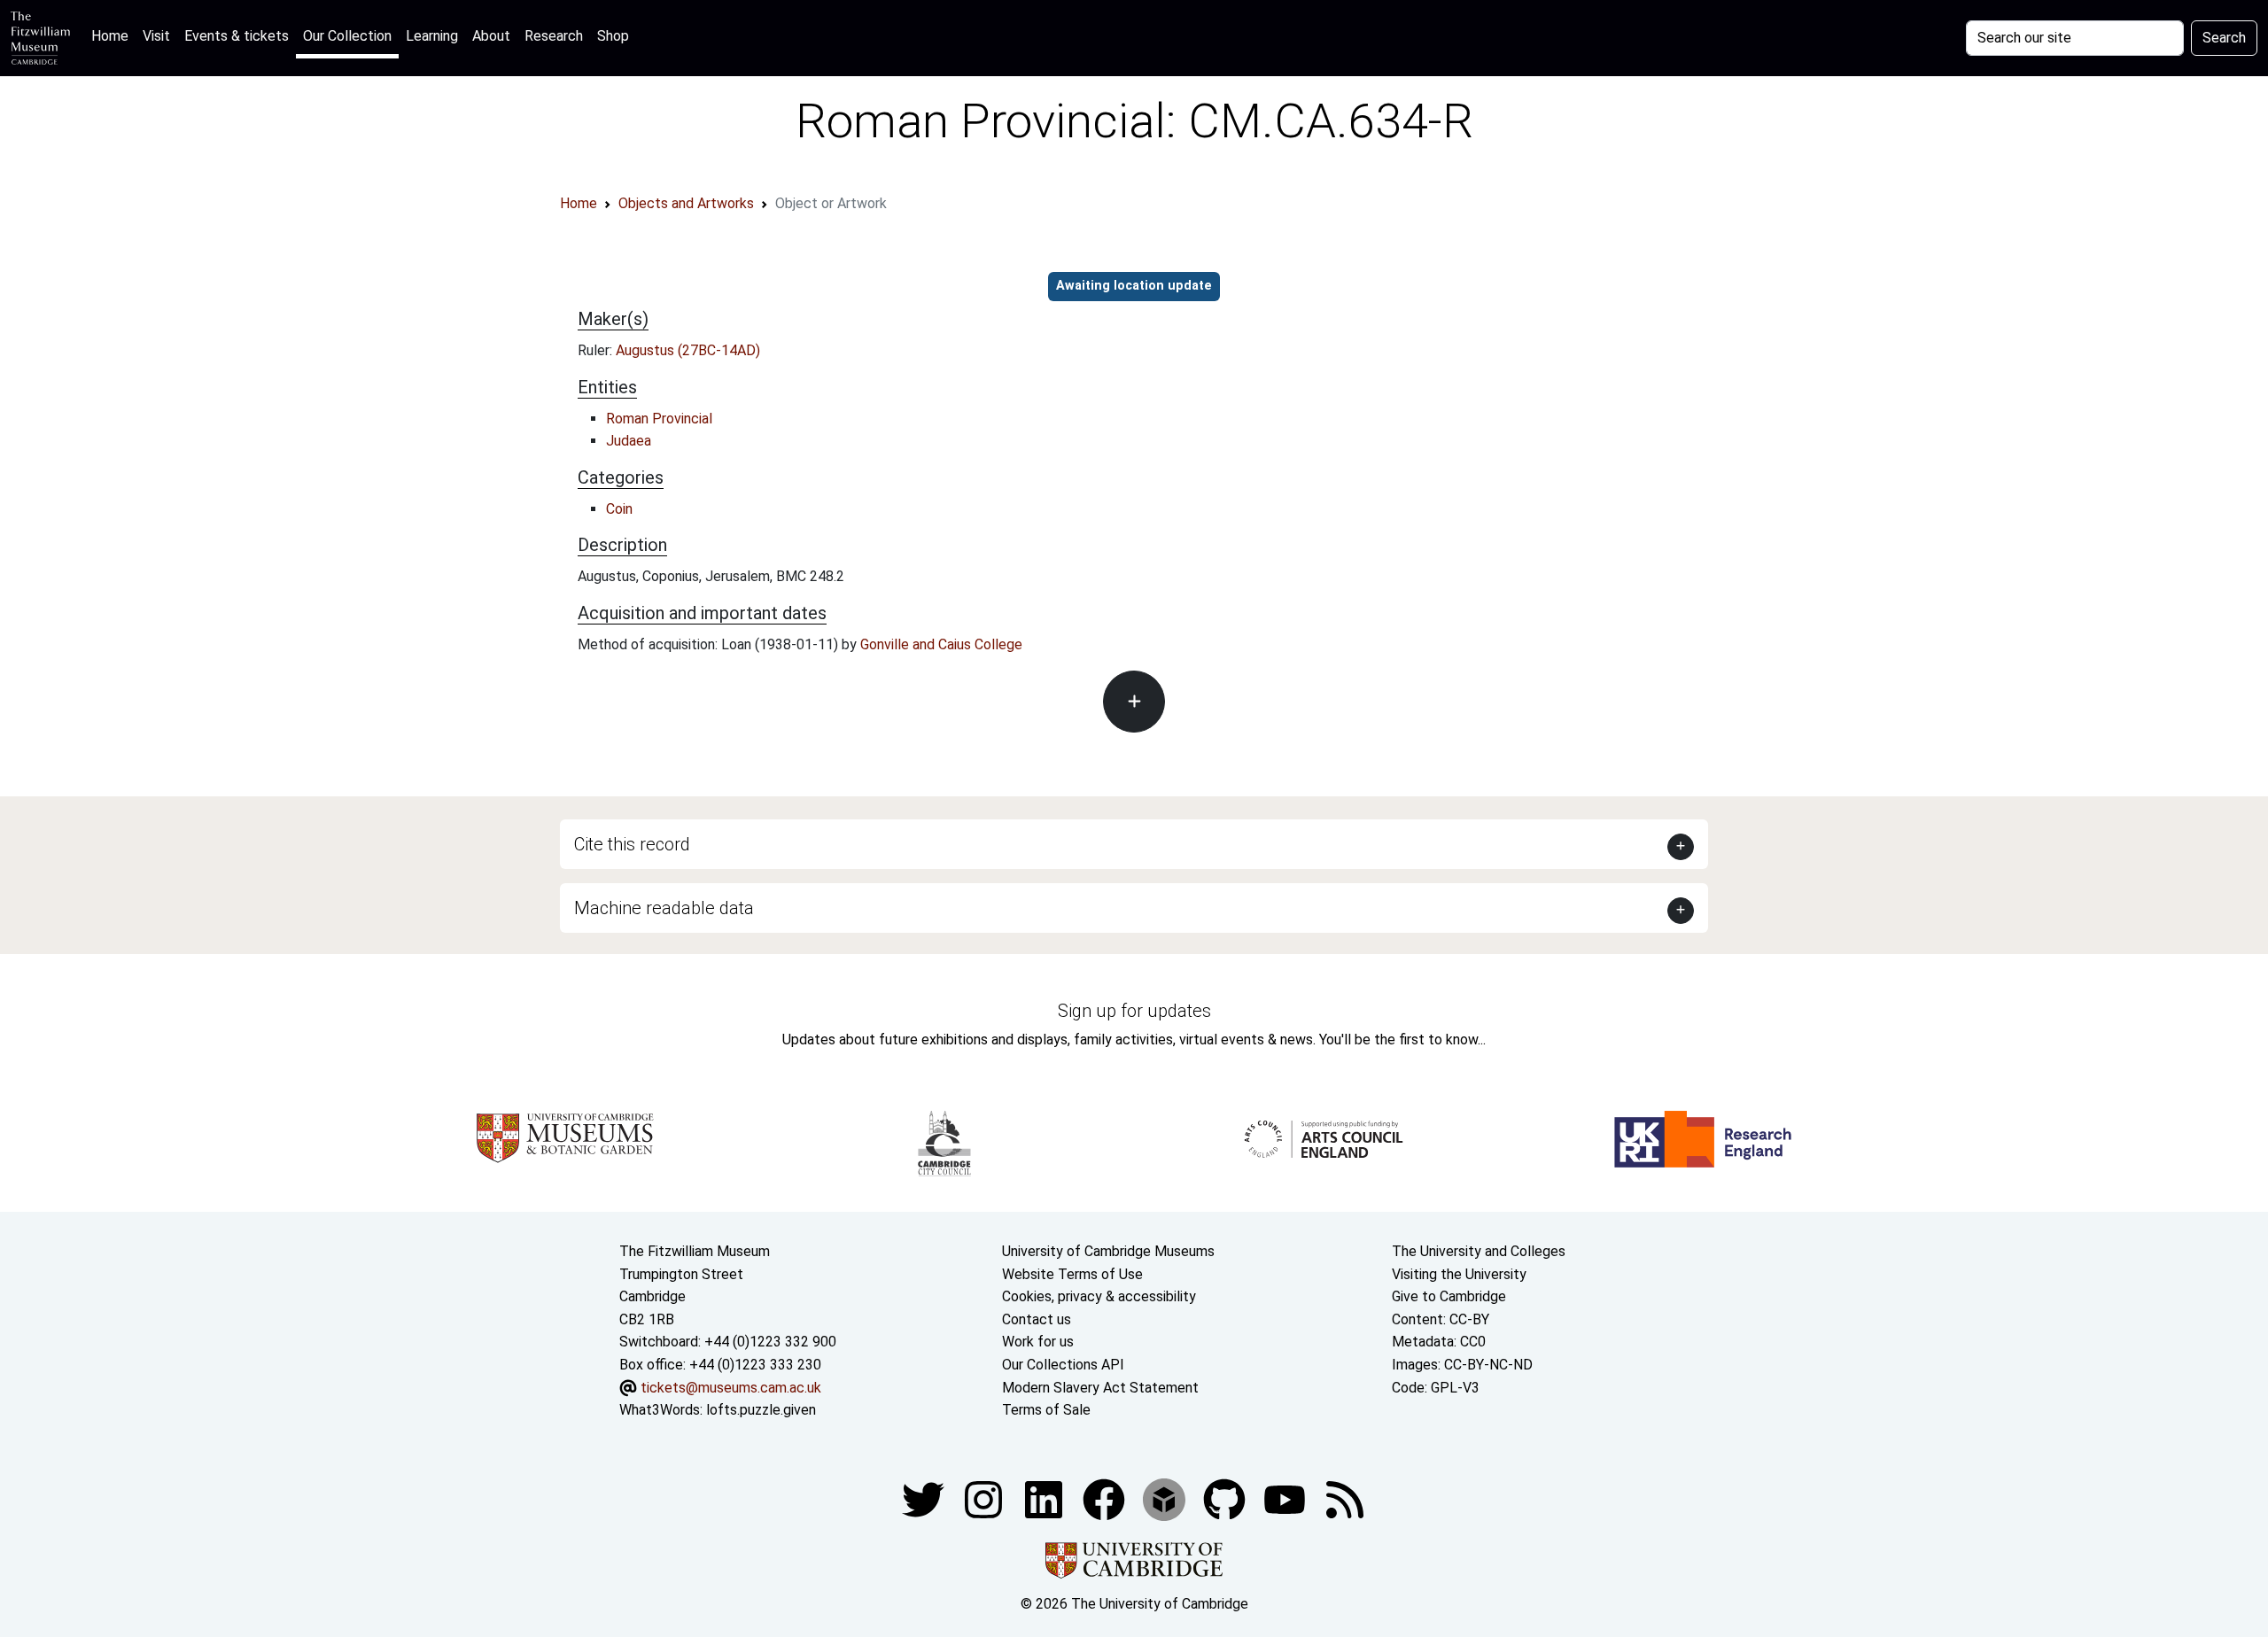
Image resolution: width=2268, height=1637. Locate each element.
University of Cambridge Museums (1108, 1251)
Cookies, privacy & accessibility (1099, 1296)
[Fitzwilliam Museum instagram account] (985, 1498)
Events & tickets (237, 36)
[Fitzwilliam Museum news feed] (1345, 1498)
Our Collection (347, 36)
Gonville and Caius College (941, 644)
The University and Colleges (1479, 1251)
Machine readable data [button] (664, 908)
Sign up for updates (1134, 1011)
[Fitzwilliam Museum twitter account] (925, 1498)
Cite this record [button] (632, 844)
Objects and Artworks (686, 203)
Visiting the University (1459, 1274)
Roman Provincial (659, 419)
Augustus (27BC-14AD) (688, 350)
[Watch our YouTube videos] (1286, 1498)
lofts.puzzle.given (761, 1410)
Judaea (629, 441)
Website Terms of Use (1072, 1274)
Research (554, 36)
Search (2224, 38)
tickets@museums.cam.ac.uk (731, 1388)
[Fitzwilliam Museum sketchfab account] (1166, 1498)
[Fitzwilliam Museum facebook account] (1045, 1498)
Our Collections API (1063, 1365)
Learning (432, 36)
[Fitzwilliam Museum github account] (1226, 1498)
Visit (156, 36)
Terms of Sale (1046, 1410)
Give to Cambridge (1449, 1296)
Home (113, 35)
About (491, 36)
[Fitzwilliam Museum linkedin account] (1106, 1498)
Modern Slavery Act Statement (1100, 1388)
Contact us (1037, 1319)
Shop (613, 36)
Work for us (1038, 1342)
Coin (619, 509)
